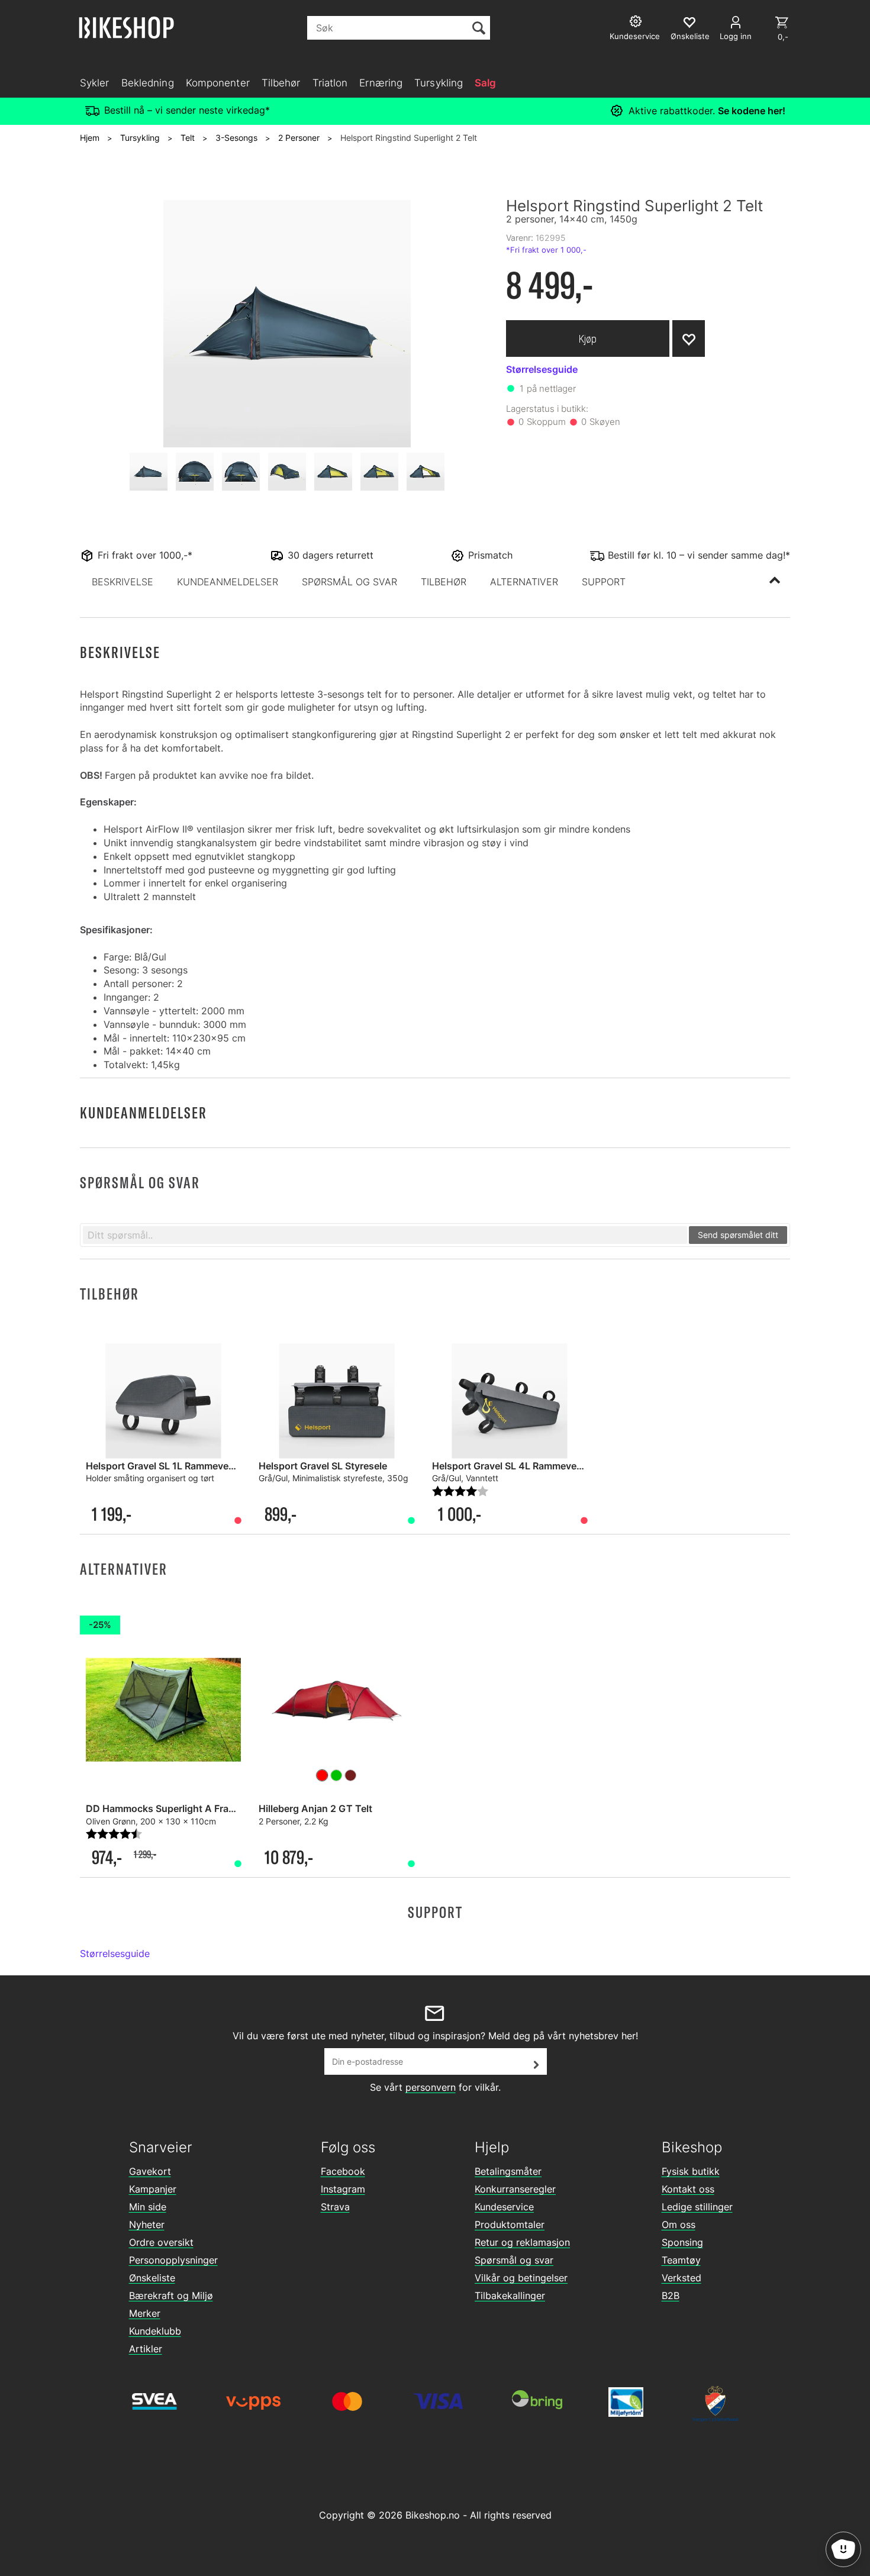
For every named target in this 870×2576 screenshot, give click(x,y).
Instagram (343, 2189)
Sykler (95, 83)
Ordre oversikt (161, 2242)
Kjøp (588, 339)
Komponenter (218, 83)
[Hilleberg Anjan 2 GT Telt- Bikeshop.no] (336, 1701)
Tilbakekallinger (510, 2295)
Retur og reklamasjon (522, 2242)
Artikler (146, 2349)
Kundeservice (504, 2207)
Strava (335, 2207)
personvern (431, 2087)
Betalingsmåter (508, 2171)
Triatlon (330, 83)
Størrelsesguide (115, 1953)
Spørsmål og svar (514, 2260)
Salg (485, 83)
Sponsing (682, 2242)
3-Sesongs (236, 138)
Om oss (679, 2224)
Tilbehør (281, 83)
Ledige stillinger (697, 2207)
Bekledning (148, 83)
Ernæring (381, 83)
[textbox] (385, 1235)
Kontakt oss (688, 2189)
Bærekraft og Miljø (171, 2295)
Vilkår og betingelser (521, 2278)
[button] (123, 582)
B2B (671, 2295)
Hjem (90, 138)
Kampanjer (153, 2189)
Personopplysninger (173, 2260)
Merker (145, 2313)
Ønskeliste (152, 2278)
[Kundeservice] (637, 23)
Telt (188, 138)
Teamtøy (681, 2260)
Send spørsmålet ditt (738, 1235)
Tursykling (439, 83)
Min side (148, 2207)
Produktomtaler (510, 2224)
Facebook (343, 2171)
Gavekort (150, 2171)
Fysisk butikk (691, 2171)
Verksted (681, 2278)
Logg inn (736, 36)
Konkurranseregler (515, 2189)
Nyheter (147, 2224)
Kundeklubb (155, 2331)
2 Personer (299, 138)
